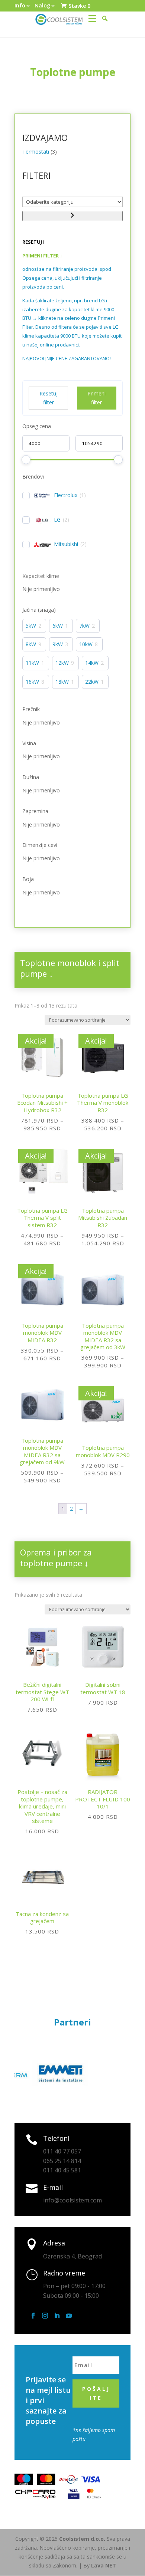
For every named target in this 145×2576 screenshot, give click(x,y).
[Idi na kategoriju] (72, 216)
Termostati (36, 152)
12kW (62, 663)
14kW (92, 663)
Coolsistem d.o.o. (82, 2539)
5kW (31, 626)
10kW (86, 644)
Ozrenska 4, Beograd (72, 2256)
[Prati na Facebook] (33, 2316)
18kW (62, 682)
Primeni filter (96, 398)
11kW (32, 663)
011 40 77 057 (62, 2151)
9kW (58, 644)
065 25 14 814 (62, 2161)
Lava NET (104, 2565)
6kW (58, 626)
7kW (84, 626)
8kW (31, 644)
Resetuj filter (49, 398)
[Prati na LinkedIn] (57, 2316)
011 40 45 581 (62, 2170)
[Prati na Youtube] (69, 2316)
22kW (92, 682)
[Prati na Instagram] (45, 2316)
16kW (32, 682)
